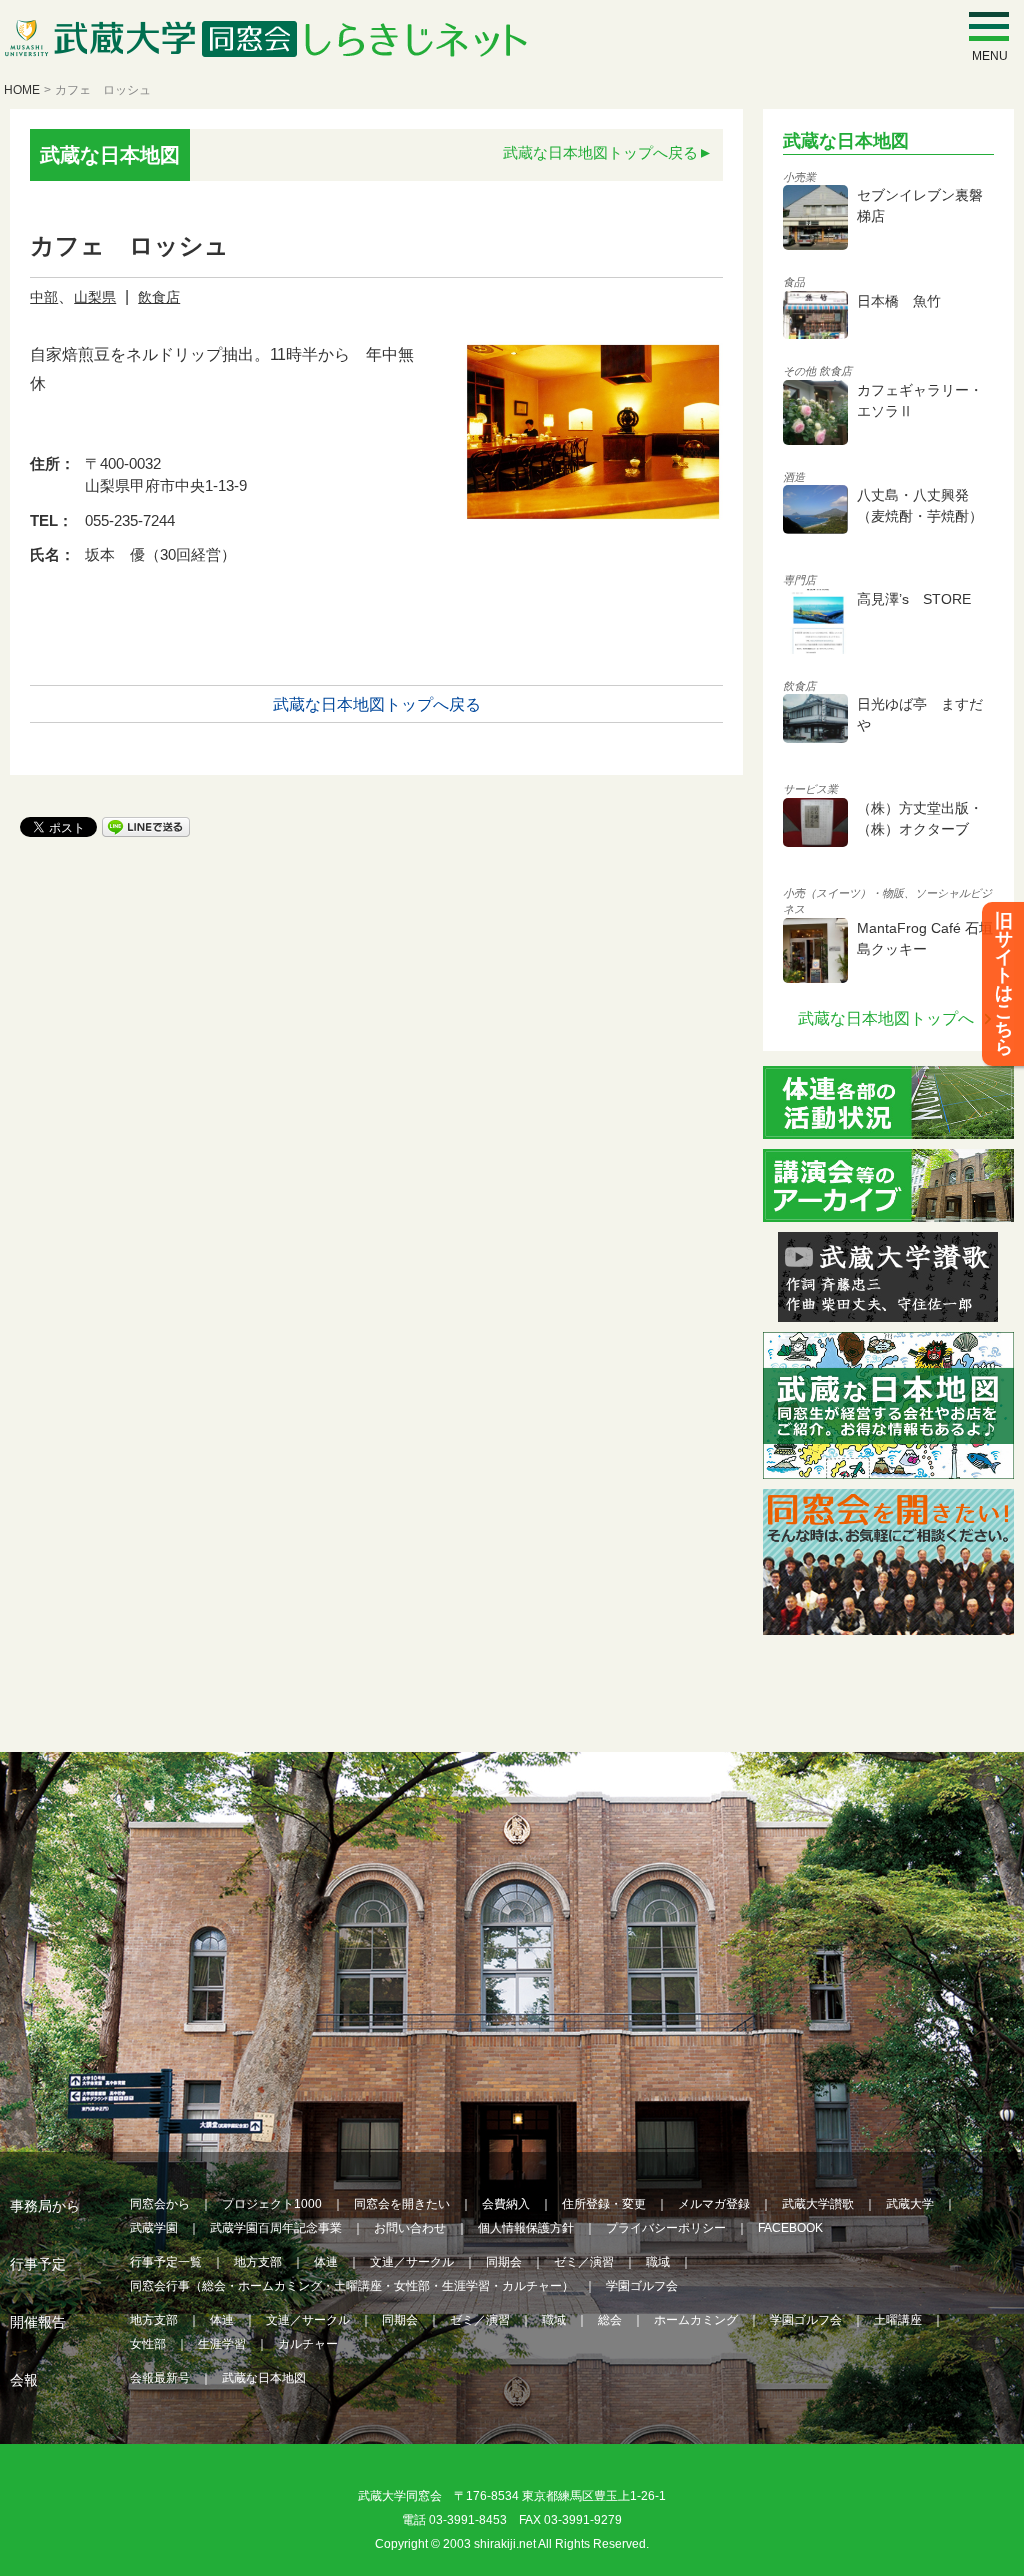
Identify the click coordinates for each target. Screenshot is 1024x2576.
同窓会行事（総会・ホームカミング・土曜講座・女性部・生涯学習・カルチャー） (352, 2286)
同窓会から (160, 2204)
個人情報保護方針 (526, 2228)
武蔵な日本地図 (264, 2378)
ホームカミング (696, 2320)
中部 (44, 297)
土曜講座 (898, 2320)
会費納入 (506, 2204)
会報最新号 (160, 2378)
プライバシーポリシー (666, 2228)
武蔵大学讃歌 (818, 2204)
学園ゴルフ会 (642, 2286)
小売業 (799, 177)
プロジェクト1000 (272, 2204)
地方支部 (258, 2262)
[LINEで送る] (146, 825)
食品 (794, 282)
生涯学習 (222, 2344)
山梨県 (95, 297)
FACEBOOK (790, 2228)
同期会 (504, 2262)
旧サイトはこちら (1004, 984)
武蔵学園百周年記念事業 (276, 2228)
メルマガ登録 (714, 2204)
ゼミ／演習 (584, 2262)
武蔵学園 (154, 2228)
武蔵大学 (910, 2204)
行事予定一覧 (166, 2262)
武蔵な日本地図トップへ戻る (600, 152)
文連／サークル (412, 2262)
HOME (22, 90)
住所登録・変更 (604, 2204)
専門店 (799, 580)
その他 (799, 371)
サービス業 (810, 789)
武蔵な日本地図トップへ (886, 1018)
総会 (610, 2320)
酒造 (794, 477)
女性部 (148, 2344)
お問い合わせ (410, 2228)
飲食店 (159, 297)
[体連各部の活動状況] (888, 1126)
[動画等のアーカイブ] (888, 1209)
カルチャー (308, 2344)
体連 (326, 2262)
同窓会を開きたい (402, 2204)
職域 (658, 2262)
